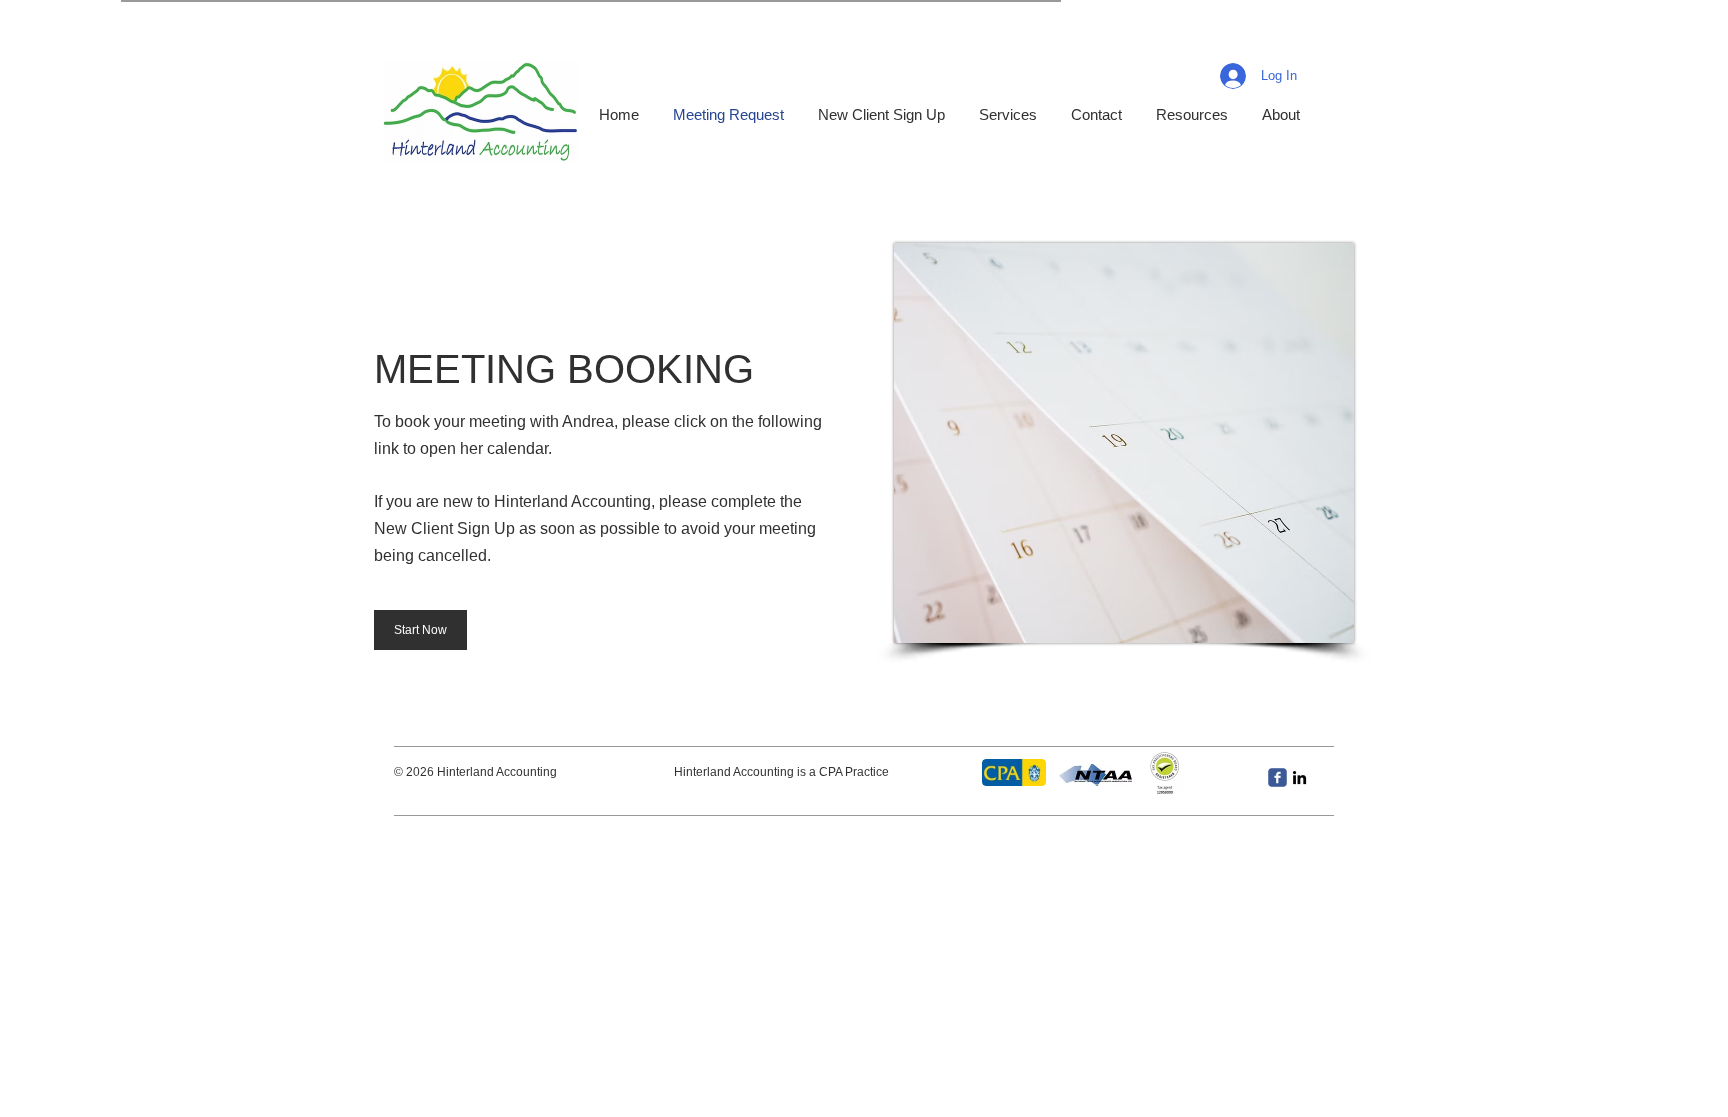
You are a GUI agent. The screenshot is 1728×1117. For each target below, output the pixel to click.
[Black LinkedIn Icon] (1299, 777)
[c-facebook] (1277, 777)
